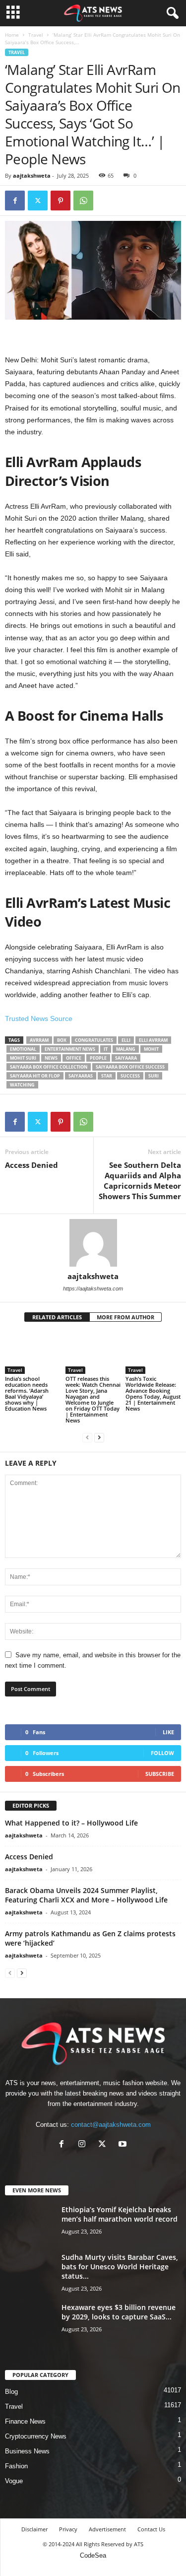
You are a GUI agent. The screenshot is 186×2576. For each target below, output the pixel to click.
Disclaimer (34, 2529)
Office (74, 1058)
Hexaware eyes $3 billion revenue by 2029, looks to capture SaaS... (119, 2312)
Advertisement (107, 2529)
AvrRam (39, 1040)
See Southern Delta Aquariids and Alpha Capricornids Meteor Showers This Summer (140, 1181)
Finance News (25, 2421)
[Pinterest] (61, 201)
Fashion (16, 2466)
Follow (162, 1753)
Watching (22, 1085)
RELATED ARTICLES (57, 1317)
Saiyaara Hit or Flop (35, 1076)
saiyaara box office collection (49, 1067)
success (130, 1076)
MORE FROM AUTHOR (125, 1317)
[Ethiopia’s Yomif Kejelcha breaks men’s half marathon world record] (30, 2223)
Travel (36, 35)
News (51, 1058)
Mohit (151, 1049)
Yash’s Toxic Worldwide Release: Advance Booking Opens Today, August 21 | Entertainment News (153, 1393)
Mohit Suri (23, 1058)
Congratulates (94, 1040)
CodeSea (93, 2555)
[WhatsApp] (83, 201)
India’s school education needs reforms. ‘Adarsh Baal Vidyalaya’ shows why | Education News (27, 1393)
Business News (27, 2451)
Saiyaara (126, 1058)
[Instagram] (84, 2145)
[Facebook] (15, 201)
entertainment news (70, 1049)
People (98, 1058)
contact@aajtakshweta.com (111, 2125)
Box (62, 1040)
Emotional (23, 1049)
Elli (126, 1040)
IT (106, 1049)
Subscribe (160, 1774)
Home (12, 35)
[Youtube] (124, 2145)
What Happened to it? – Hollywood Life (71, 1823)
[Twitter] (38, 201)
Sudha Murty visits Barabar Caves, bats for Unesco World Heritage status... (120, 2267)
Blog (11, 2392)
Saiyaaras (81, 1076)
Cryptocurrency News (36, 2436)
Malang (126, 1049)
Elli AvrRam (153, 1040)
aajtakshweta (32, 175)
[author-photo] (93, 1243)
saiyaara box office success (130, 1067)
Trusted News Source (39, 1018)
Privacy (68, 2529)
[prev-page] (87, 1437)
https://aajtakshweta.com (93, 1288)
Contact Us (151, 2529)
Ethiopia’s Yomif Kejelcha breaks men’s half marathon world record (120, 2214)
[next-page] (99, 1437)
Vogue (14, 2481)
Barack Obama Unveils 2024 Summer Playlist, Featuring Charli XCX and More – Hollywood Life (86, 1895)
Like (168, 1732)
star (107, 1076)
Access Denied (31, 1165)
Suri (154, 1076)
